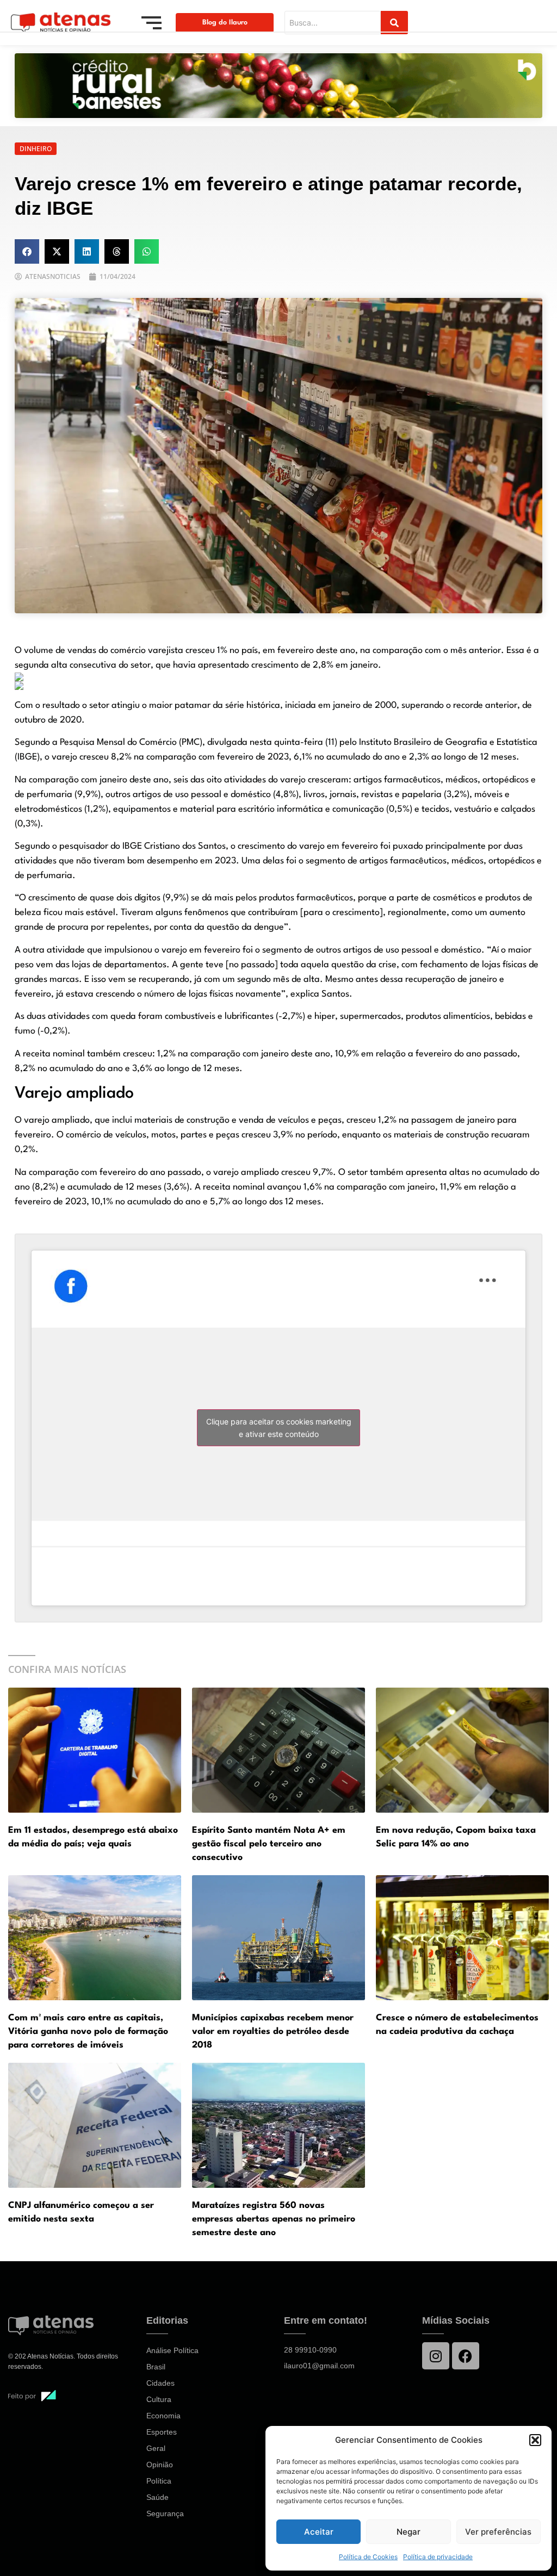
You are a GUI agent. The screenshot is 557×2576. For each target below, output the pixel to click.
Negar (409, 2532)
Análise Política (172, 2350)
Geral (156, 2448)
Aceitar (319, 2532)
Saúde (157, 2497)
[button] (535, 2440)
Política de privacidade (438, 2557)
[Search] (394, 23)
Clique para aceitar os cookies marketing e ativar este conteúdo (279, 1428)
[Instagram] (436, 2356)
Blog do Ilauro (225, 23)
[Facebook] (466, 2356)
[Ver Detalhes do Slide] (278, 86)
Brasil (156, 2367)
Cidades (160, 2383)
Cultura (159, 2399)
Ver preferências (498, 2532)
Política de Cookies (368, 2557)
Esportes (162, 2432)
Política (159, 2481)
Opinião (160, 2465)
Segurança (165, 2513)
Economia (163, 2416)
